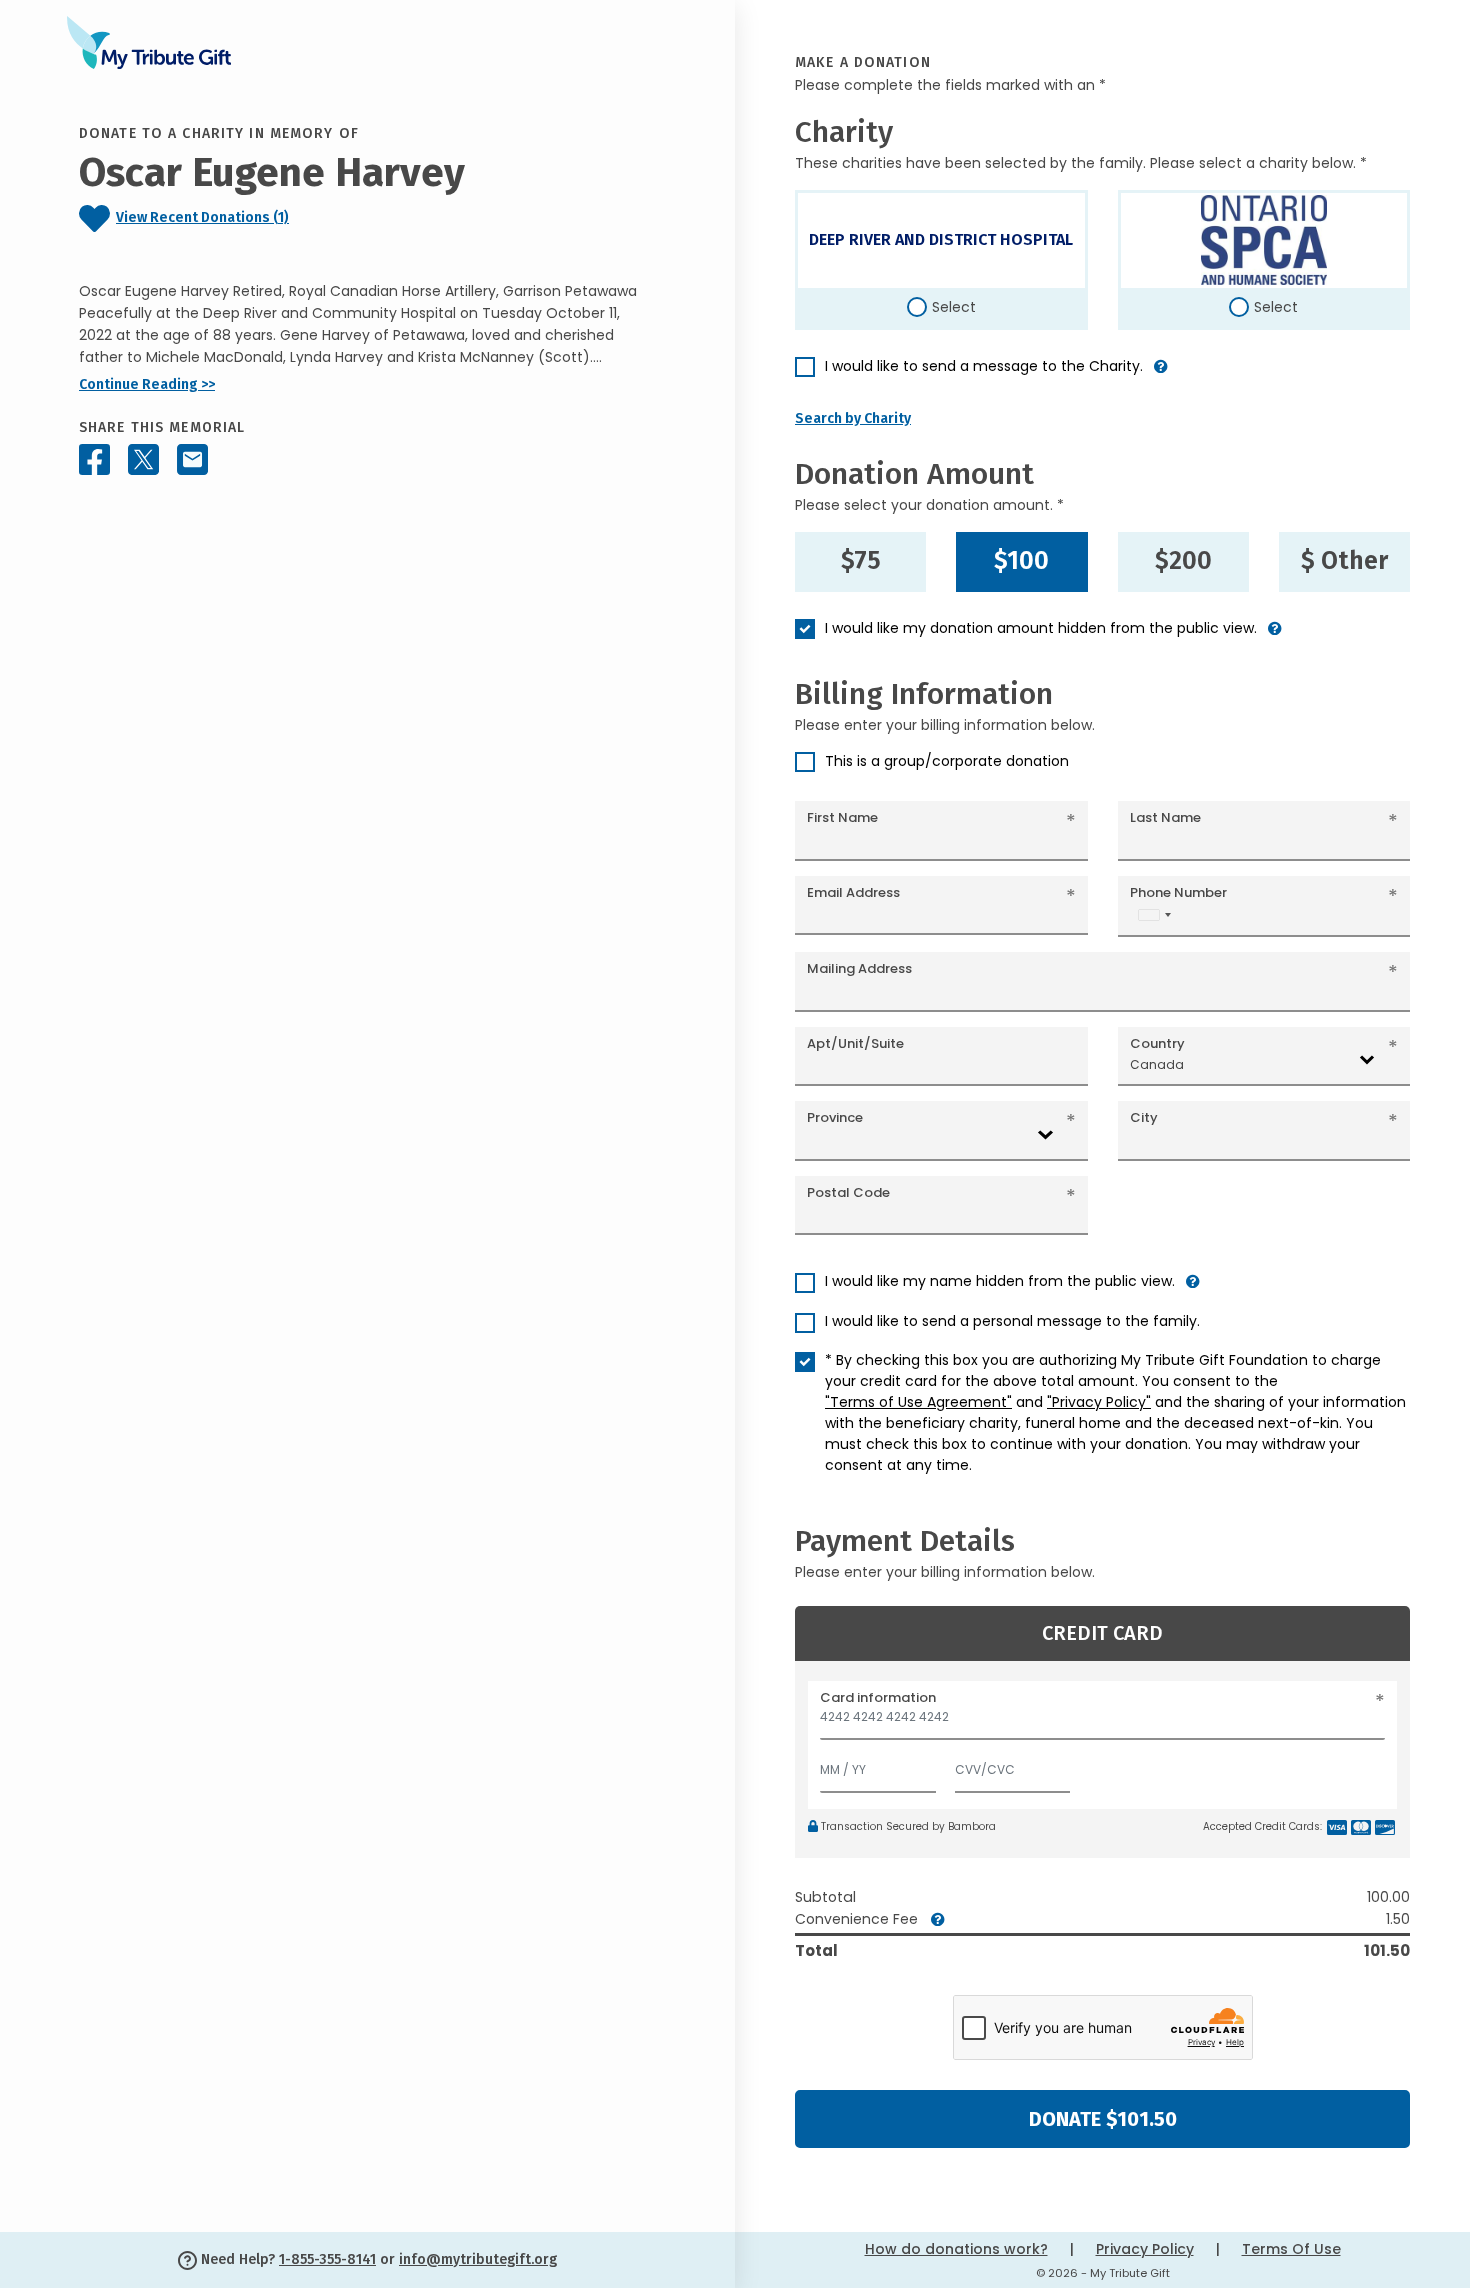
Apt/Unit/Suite (855, 1043)
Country (1157, 1043)
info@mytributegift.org (478, 2259)
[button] (1161, 374)
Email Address (853, 892)
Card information (878, 1697)
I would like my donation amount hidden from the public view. (1041, 628)
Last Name (1165, 817)
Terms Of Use (1291, 2249)
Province (835, 1117)
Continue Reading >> (147, 384)
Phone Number (1178, 892)
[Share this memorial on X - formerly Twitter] (143, 459)
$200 (1183, 561)
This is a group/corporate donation (947, 761)
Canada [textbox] (1157, 1064)
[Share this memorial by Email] (192, 459)
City (1144, 1117)
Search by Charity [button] (853, 418)
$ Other (1344, 561)
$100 (1021, 561)
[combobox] (1154, 914)
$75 (861, 561)
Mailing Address (859, 968)
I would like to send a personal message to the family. (1012, 1321)
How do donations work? (956, 2249)
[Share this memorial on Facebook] (94, 459)
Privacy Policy (1145, 2249)
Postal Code (848, 1192)
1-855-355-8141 (327, 2259)
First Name (842, 817)
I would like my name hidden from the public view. (1000, 1281)
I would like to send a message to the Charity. (984, 366)
